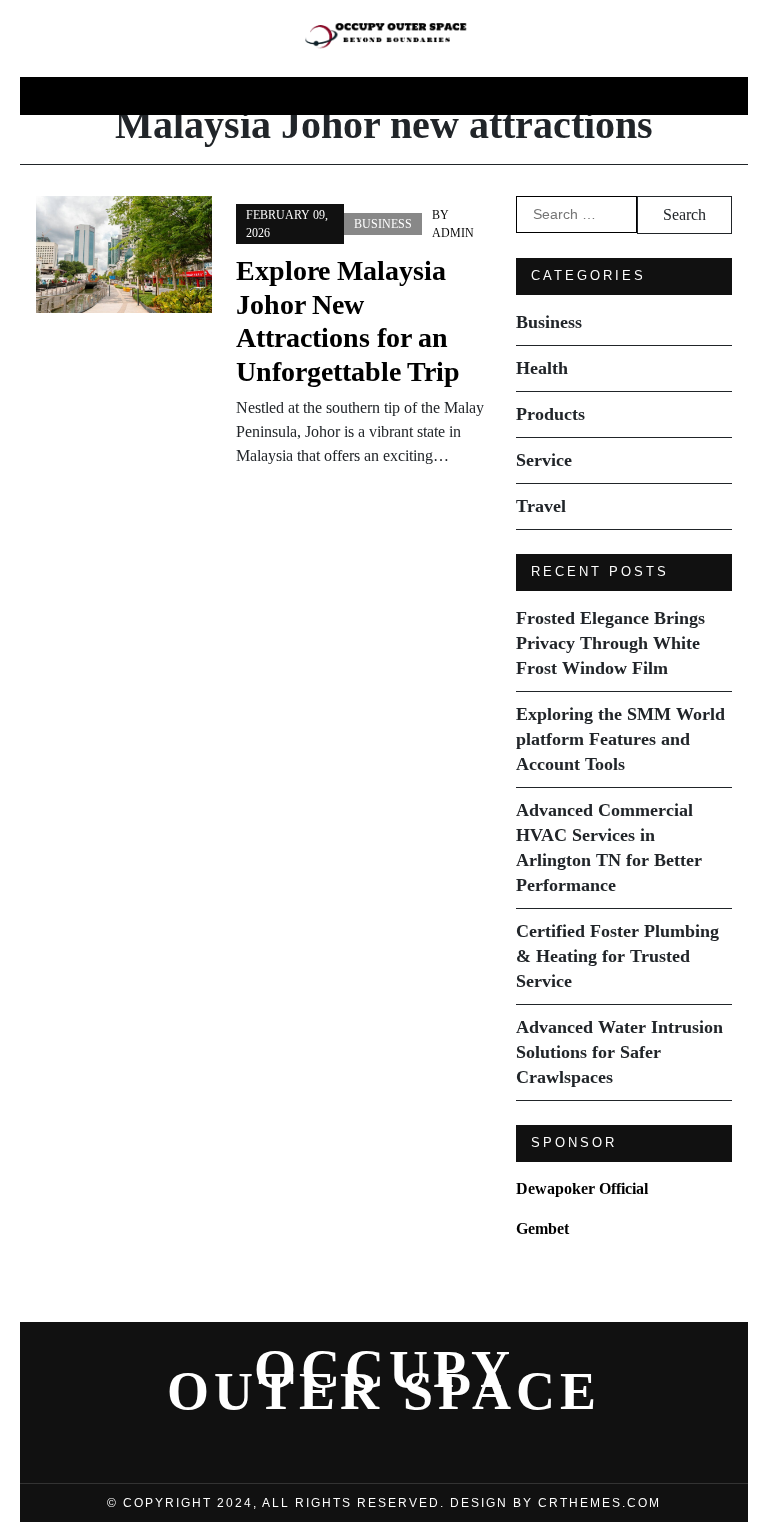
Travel (591, 95)
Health (284, 95)
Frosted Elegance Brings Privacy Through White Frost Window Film (610, 643)
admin (453, 233)
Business (183, 95)
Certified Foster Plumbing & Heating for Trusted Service (617, 956)
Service (496, 95)
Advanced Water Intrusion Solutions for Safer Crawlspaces (619, 1052)
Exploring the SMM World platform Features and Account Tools (620, 739)
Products (390, 95)
